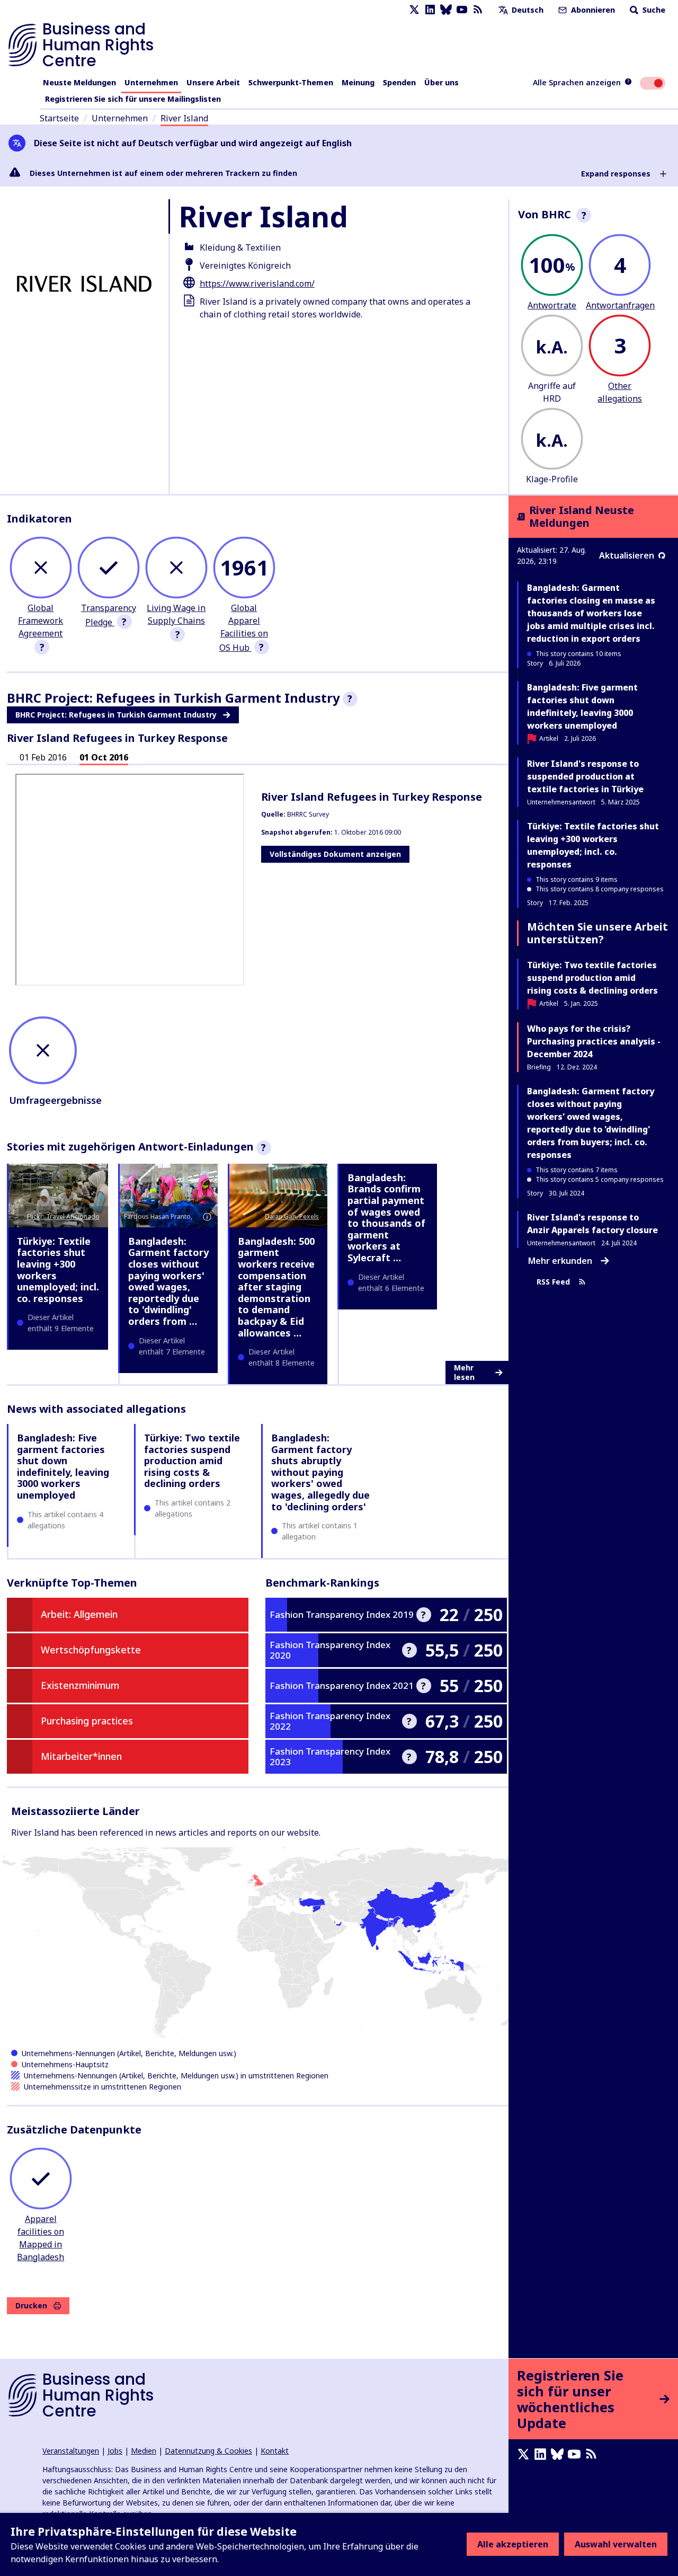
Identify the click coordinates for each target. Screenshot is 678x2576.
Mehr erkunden (560, 1261)
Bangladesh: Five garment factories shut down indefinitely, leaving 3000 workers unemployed (63, 1466)
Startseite (59, 118)
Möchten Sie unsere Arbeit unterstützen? (597, 933)
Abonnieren (592, 10)
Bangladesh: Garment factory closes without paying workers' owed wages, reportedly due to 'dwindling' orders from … (168, 1281)
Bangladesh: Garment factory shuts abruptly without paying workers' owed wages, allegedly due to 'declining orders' (320, 1472)
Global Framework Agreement (41, 621)
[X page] (414, 10)
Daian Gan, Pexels (292, 1216)
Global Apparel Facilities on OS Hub (244, 628)
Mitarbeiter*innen (81, 1756)
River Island (184, 118)
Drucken (31, 2305)
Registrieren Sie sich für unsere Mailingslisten (133, 99)
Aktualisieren (627, 555)
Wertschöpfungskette (91, 1650)
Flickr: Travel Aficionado (63, 1216)
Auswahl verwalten (616, 2544)
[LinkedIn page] (430, 10)
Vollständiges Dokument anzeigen (335, 854)
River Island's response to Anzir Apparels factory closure (592, 1224)
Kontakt (275, 2451)
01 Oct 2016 (104, 757)
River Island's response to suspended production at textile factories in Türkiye (585, 776)
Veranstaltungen (71, 2451)
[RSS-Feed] (478, 10)
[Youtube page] (462, 10)
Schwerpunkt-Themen (291, 82)
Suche (653, 10)
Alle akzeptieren (513, 2544)
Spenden (399, 82)
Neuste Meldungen (79, 82)
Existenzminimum (80, 1685)
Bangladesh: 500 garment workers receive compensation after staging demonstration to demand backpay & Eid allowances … (276, 1287)
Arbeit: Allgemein (79, 1614)
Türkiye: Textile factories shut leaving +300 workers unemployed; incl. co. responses (58, 1270)
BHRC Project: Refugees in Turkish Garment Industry (116, 715)
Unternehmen (151, 82)
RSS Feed (553, 1282)
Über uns (441, 82)
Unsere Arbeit (213, 82)
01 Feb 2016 (43, 757)
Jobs (115, 2451)
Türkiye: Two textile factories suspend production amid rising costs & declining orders (192, 1460)
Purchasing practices (87, 1721)
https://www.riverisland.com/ (257, 284)
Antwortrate (552, 305)
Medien (144, 2451)
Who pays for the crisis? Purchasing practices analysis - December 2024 (594, 1041)
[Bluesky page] (446, 10)
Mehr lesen (464, 1372)
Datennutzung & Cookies (208, 2451)
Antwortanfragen (620, 305)
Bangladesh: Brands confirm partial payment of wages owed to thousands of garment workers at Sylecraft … (386, 1218)
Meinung (358, 82)
